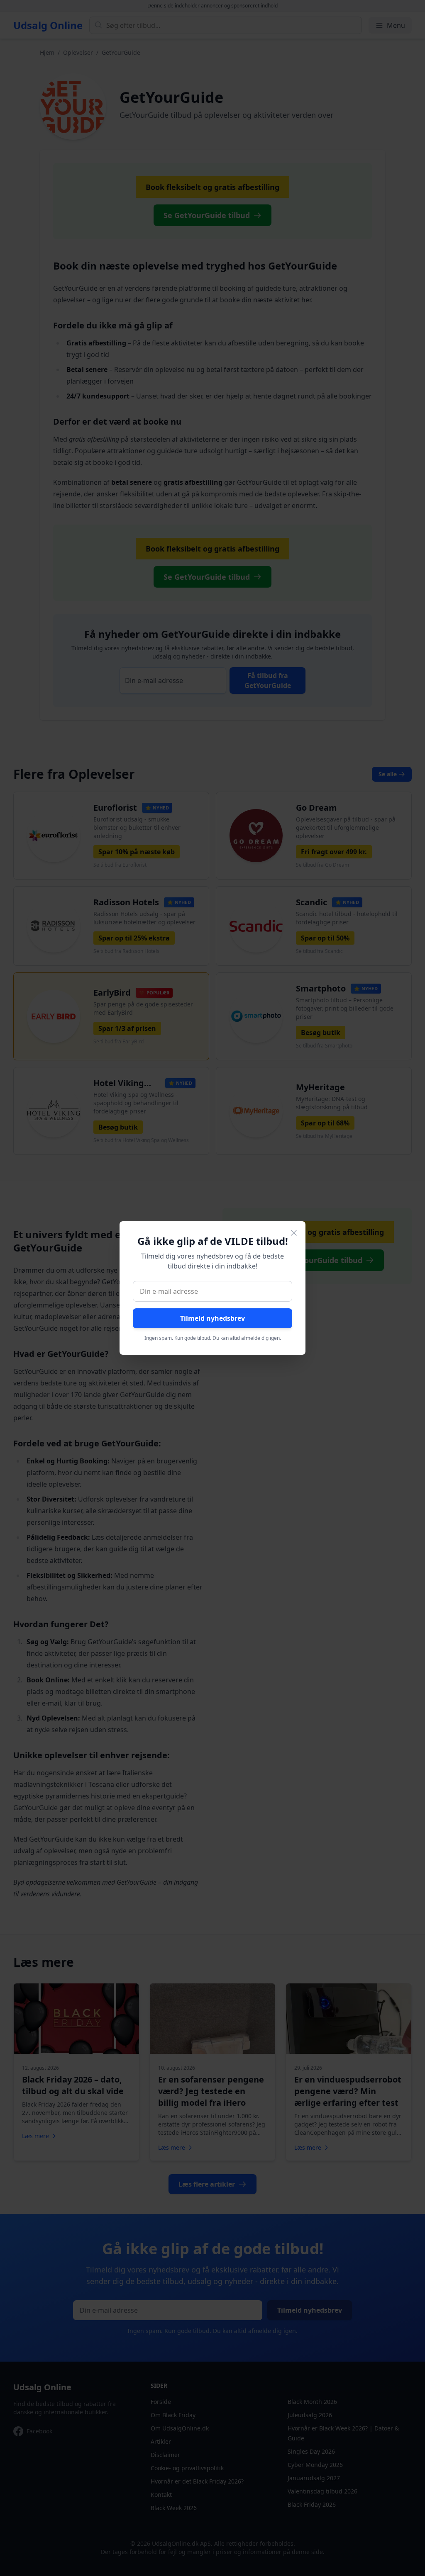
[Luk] (294, 1233)
